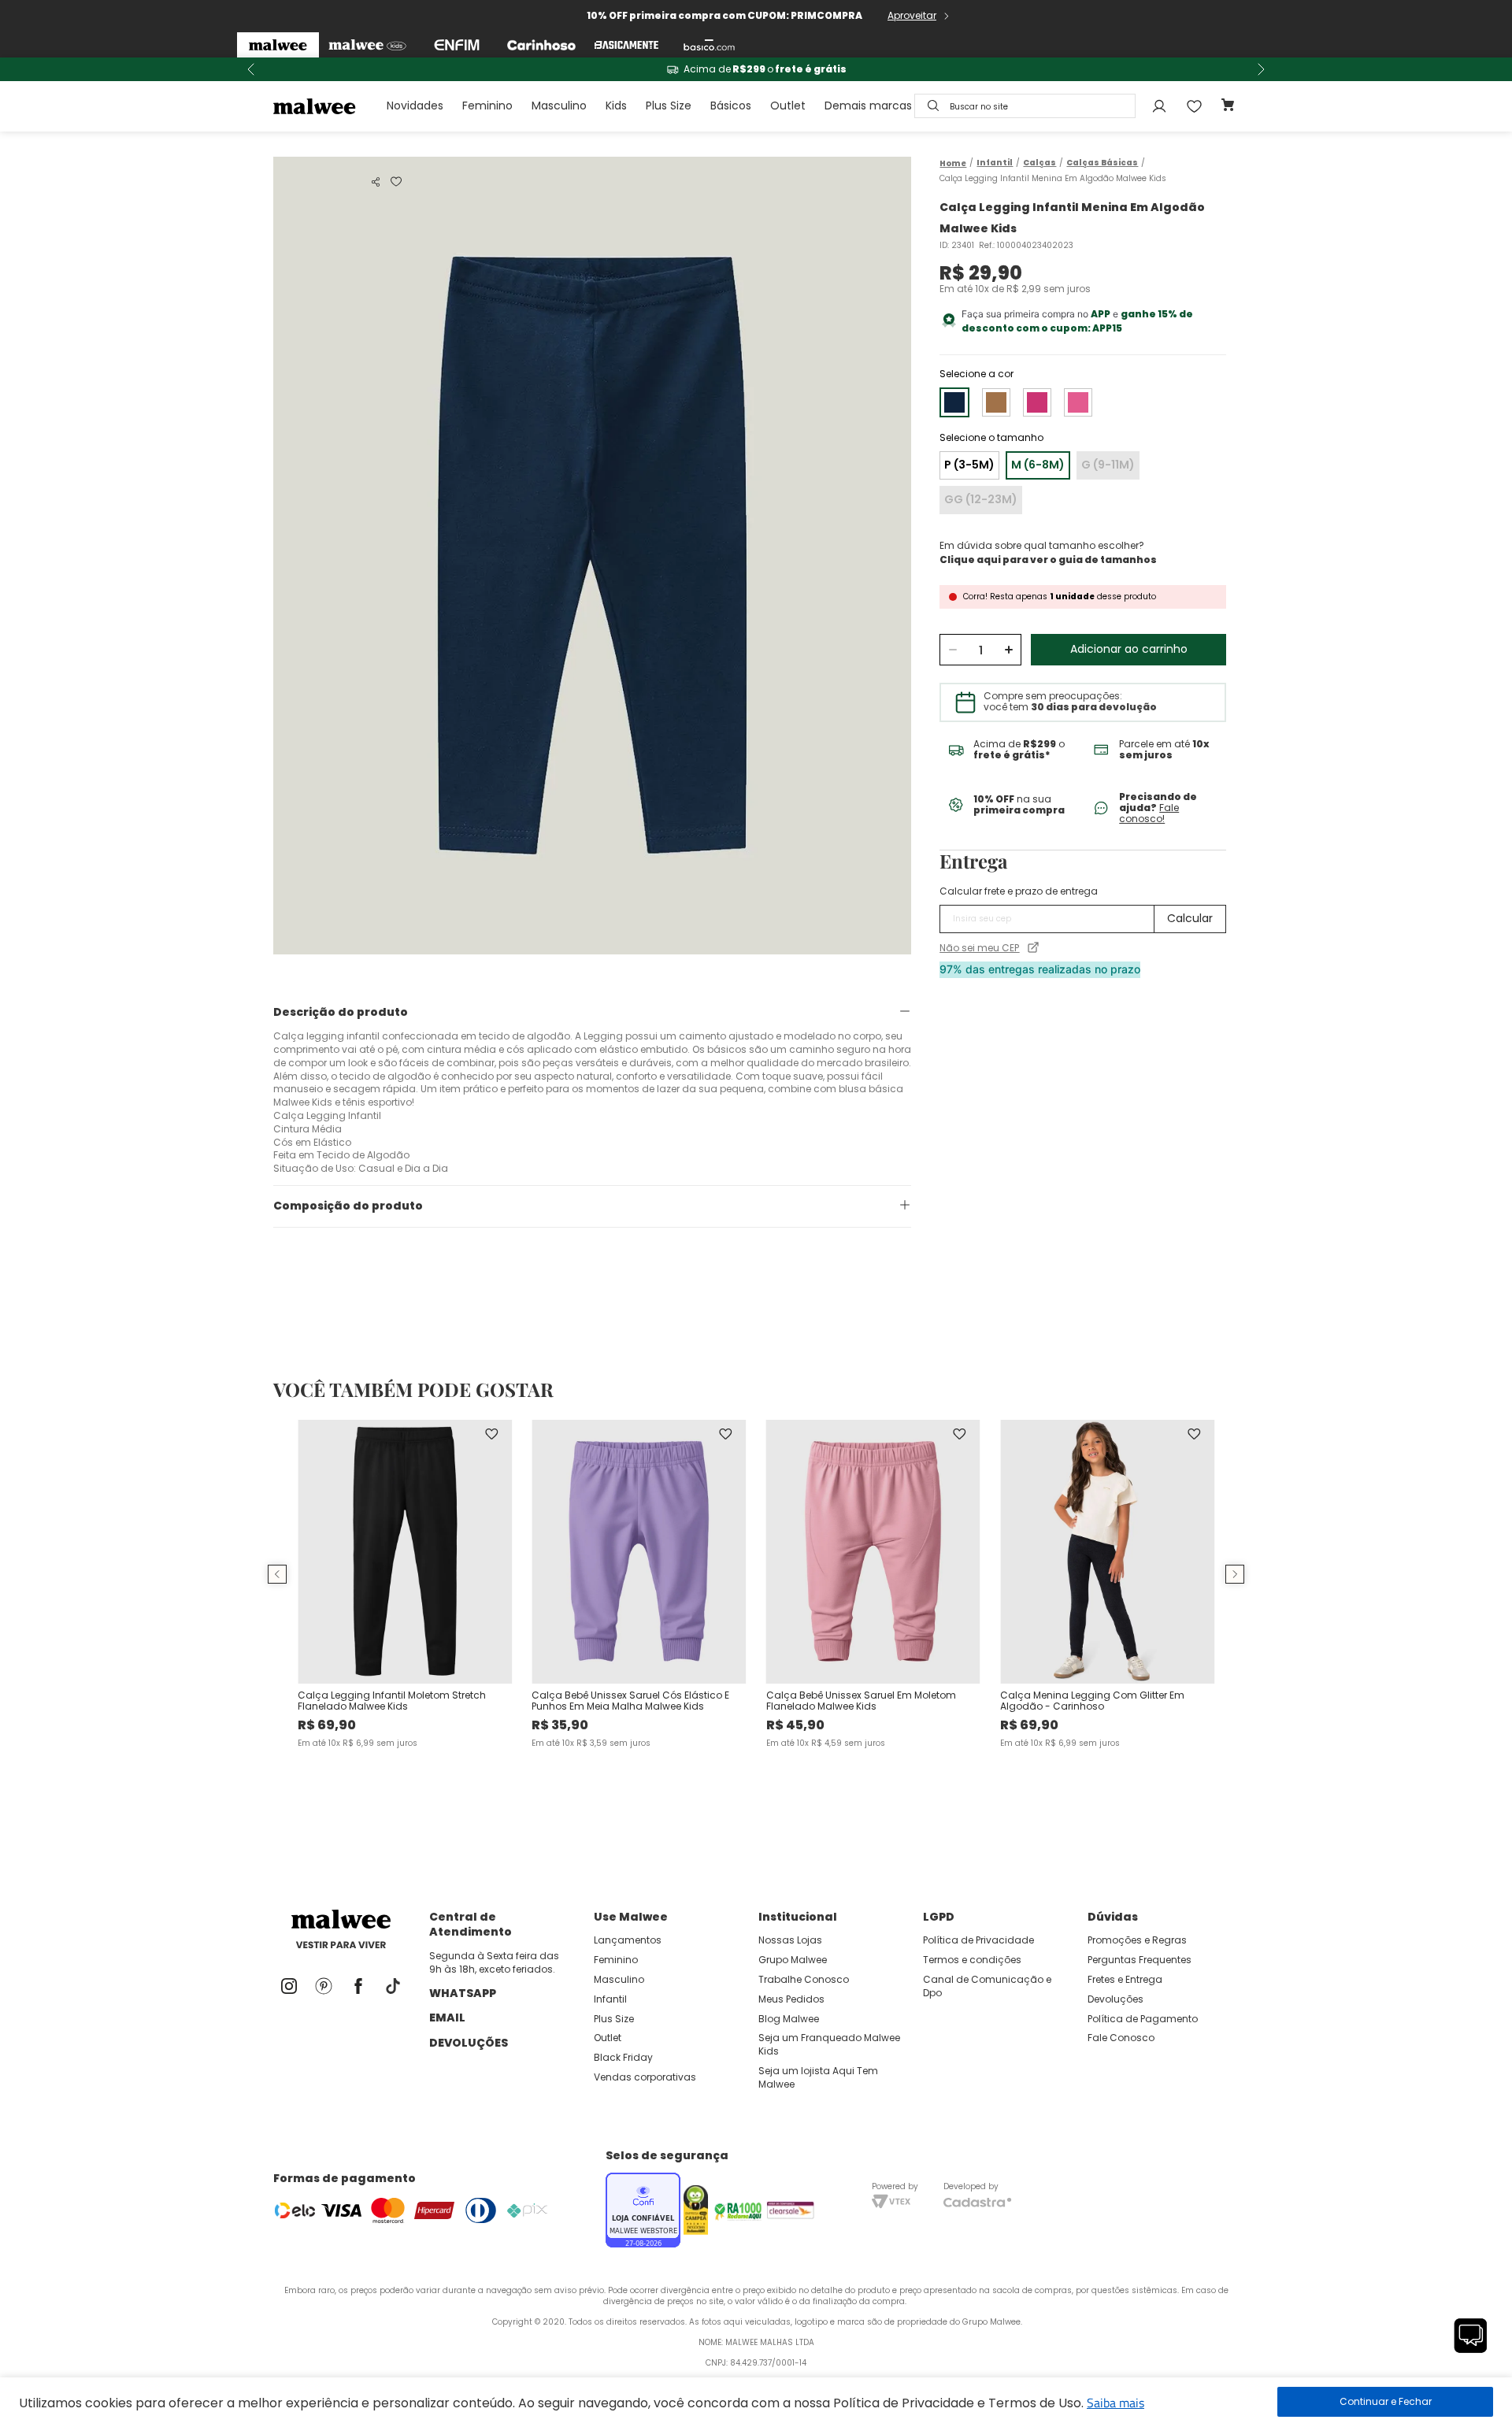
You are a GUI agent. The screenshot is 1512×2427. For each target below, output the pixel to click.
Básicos (731, 106)
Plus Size (669, 106)
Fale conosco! (1149, 813)
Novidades (415, 106)
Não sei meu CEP (979, 948)
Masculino (559, 106)
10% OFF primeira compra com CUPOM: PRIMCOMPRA (724, 15)
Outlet (788, 106)
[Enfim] (457, 45)
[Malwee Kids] (367, 45)
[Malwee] (278, 45)
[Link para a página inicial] (953, 163)
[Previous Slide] (251, 69)
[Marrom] (996, 402)
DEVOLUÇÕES (469, 2043)
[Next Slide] (1261, 69)
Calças (1039, 163)
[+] (1008, 650)
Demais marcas (868, 106)
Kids (616, 106)
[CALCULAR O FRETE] (1190, 919)
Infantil (995, 163)
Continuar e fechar (1385, 2402)
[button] (376, 182)
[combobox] (1025, 106)
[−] (952, 650)
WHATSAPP (463, 1993)
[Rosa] (1037, 402)
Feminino (487, 106)
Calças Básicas (1102, 163)
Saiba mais (1115, 2403)
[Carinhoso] (541, 45)
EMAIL (447, 2018)
